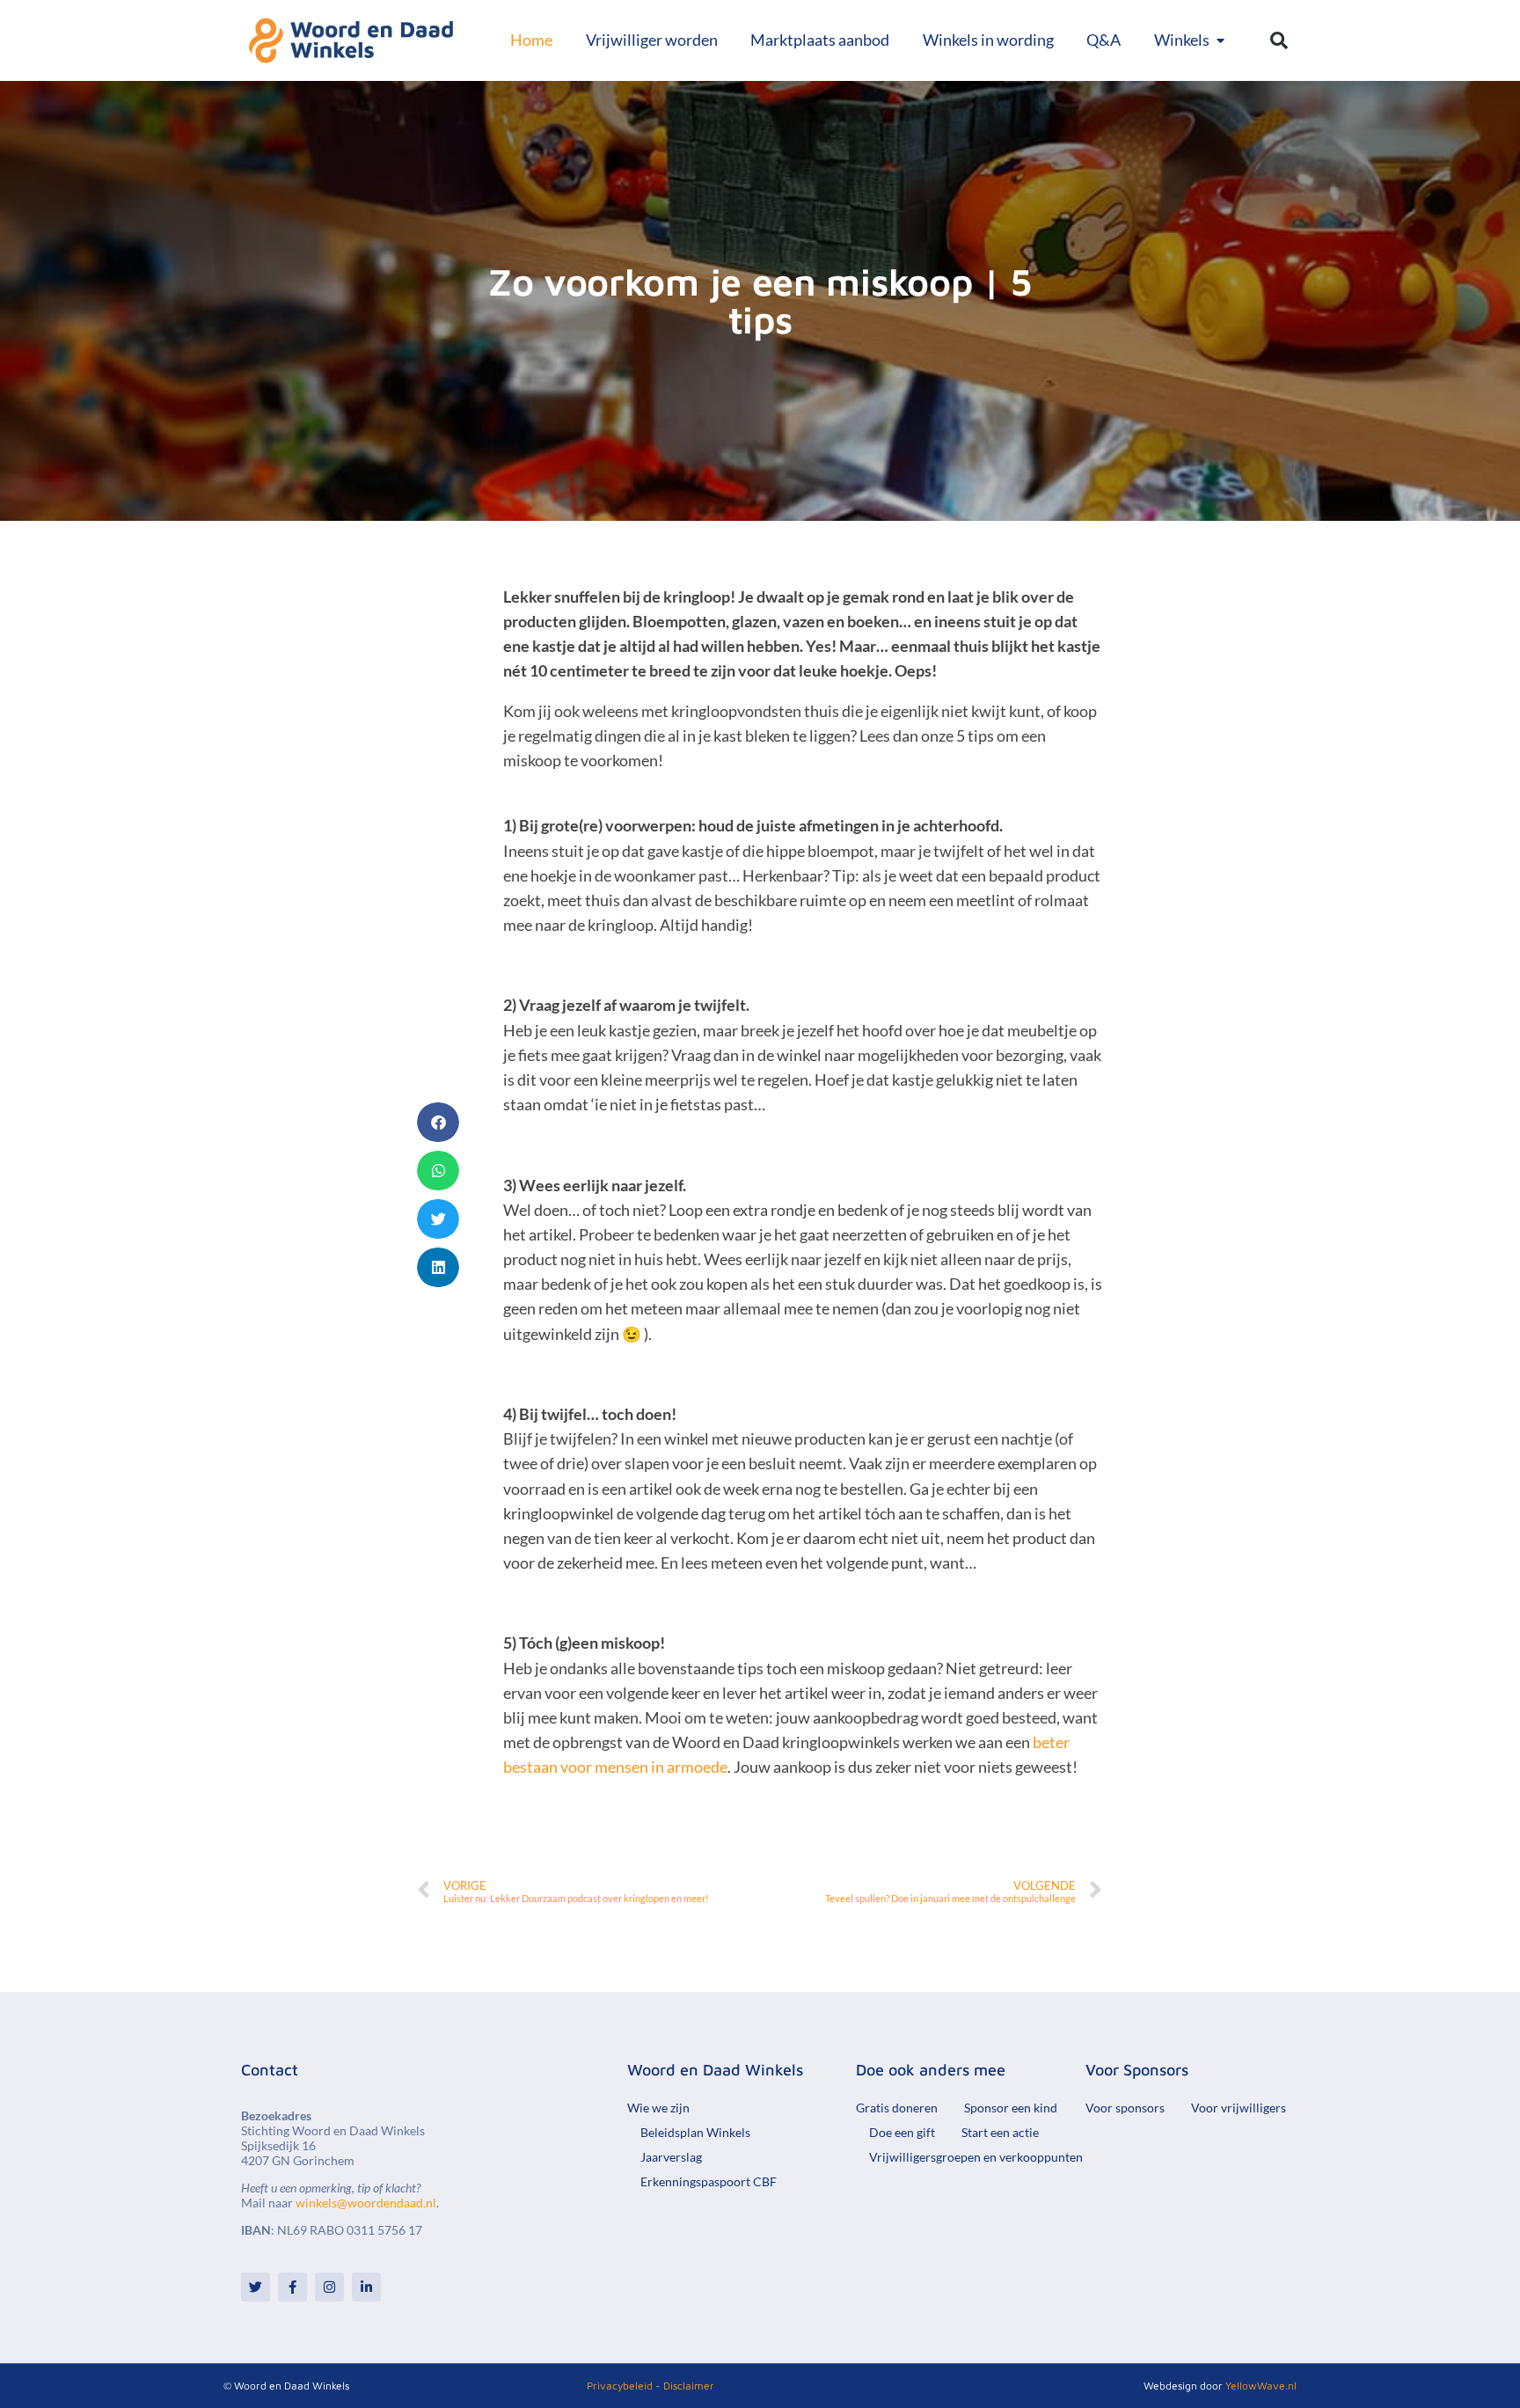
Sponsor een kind (1011, 2108)
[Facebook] (292, 2287)
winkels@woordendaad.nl (366, 2203)
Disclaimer (689, 2386)
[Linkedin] (366, 2287)
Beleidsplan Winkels (695, 2132)
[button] (1279, 40)
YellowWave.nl (1261, 2386)
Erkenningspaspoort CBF (709, 2181)
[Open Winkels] (1221, 40)
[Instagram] (329, 2287)
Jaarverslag (671, 2157)
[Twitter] (256, 2287)
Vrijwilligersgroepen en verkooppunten (976, 2157)
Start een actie (1000, 2132)
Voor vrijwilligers (1239, 2108)
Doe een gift (902, 2132)
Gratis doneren (897, 2108)
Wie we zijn (658, 2108)
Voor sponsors (1125, 2108)
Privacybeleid (620, 2386)
